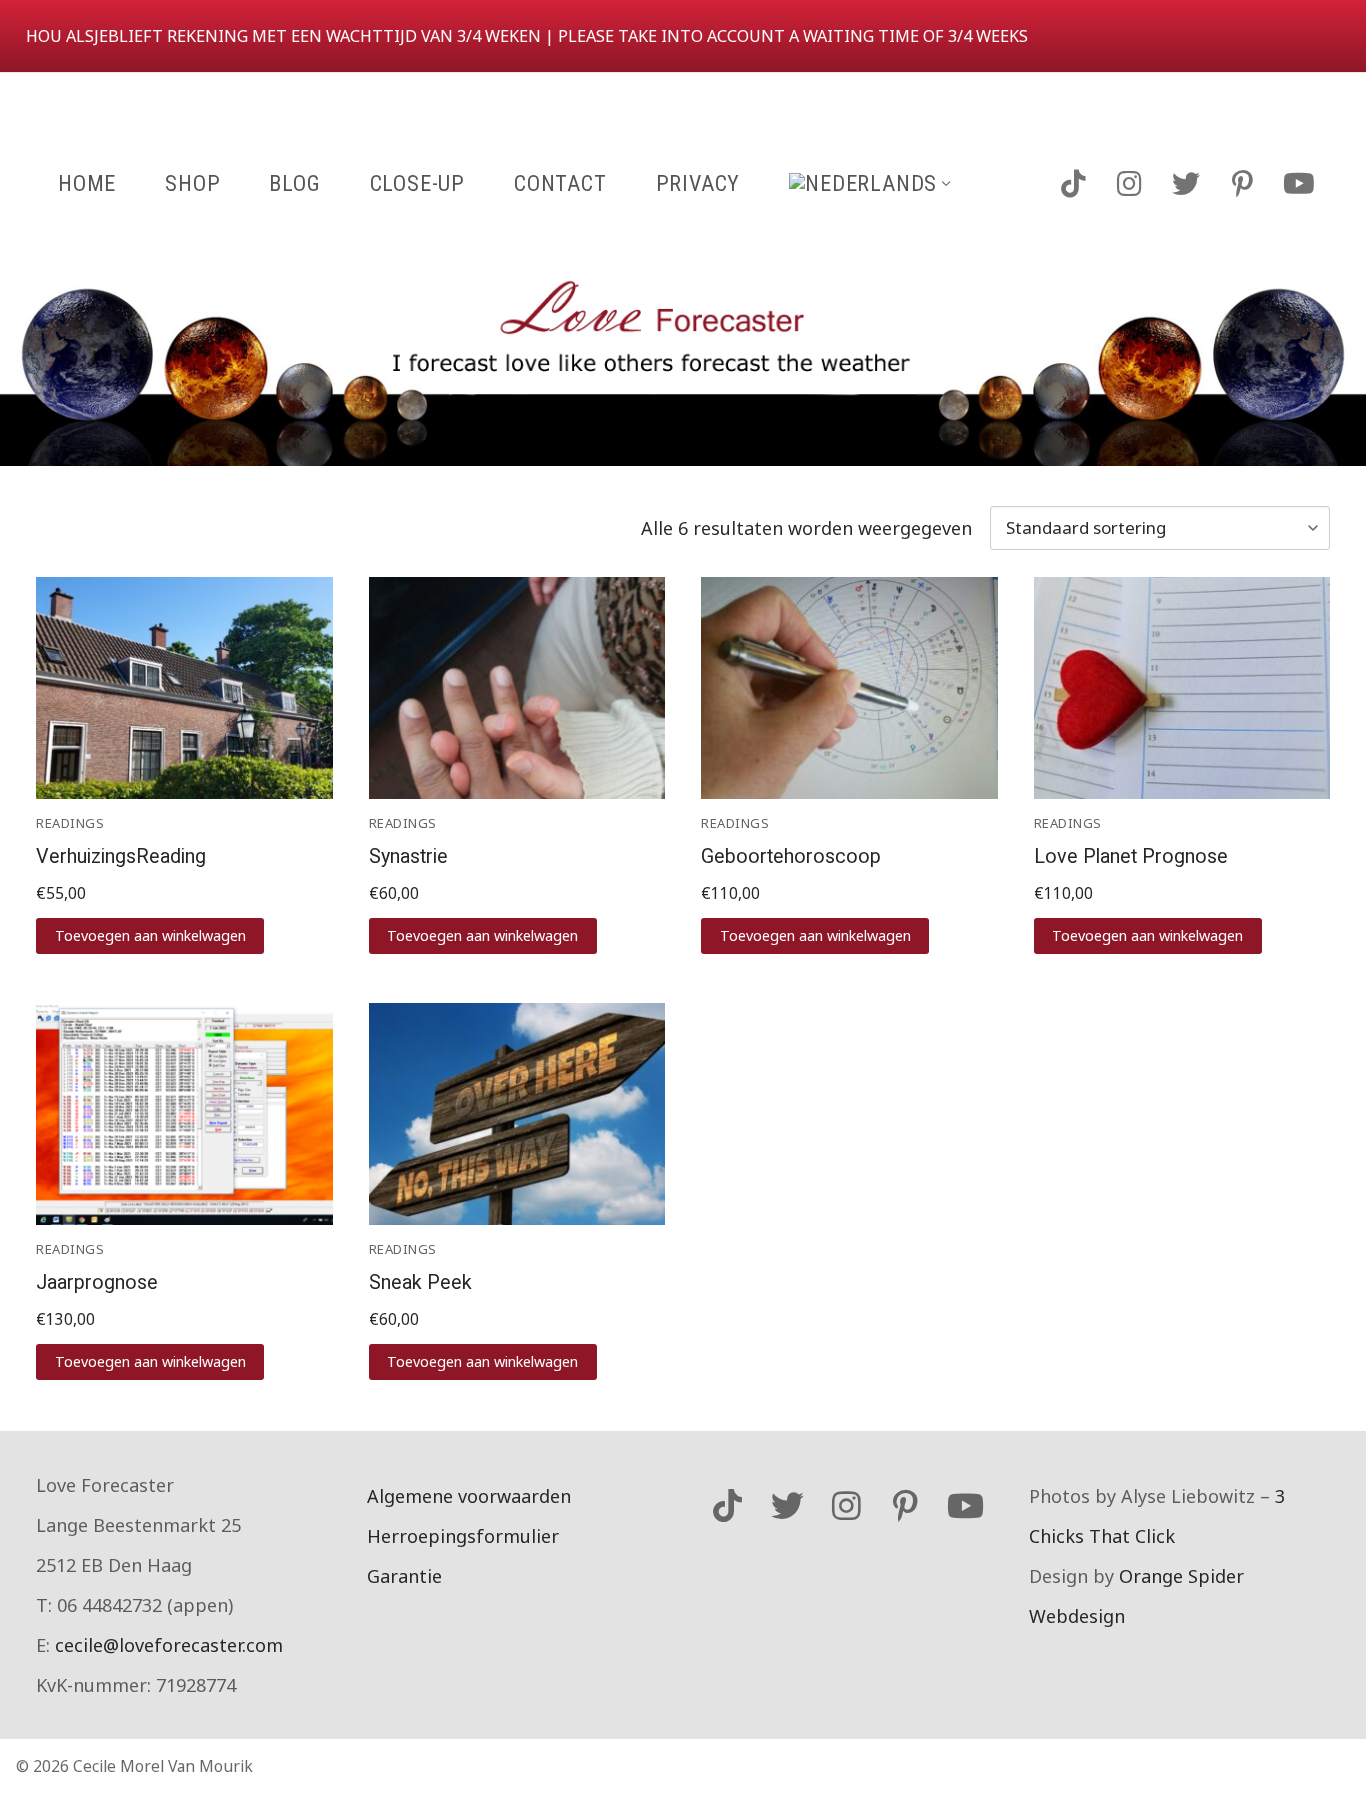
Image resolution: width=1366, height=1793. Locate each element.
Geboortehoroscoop (791, 856)
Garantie (404, 1576)
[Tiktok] (1073, 183)
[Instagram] (1129, 183)
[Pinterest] (1242, 183)
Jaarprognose (97, 1282)
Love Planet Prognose (1131, 856)
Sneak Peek (420, 1282)
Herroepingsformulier (463, 1536)
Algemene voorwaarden (469, 1496)
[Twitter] (1186, 183)
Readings (70, 823)
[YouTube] (1299, 183)
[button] (150, 936)
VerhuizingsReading (121, 856)
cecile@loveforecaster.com (169, 1645)
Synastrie (408, 856)
